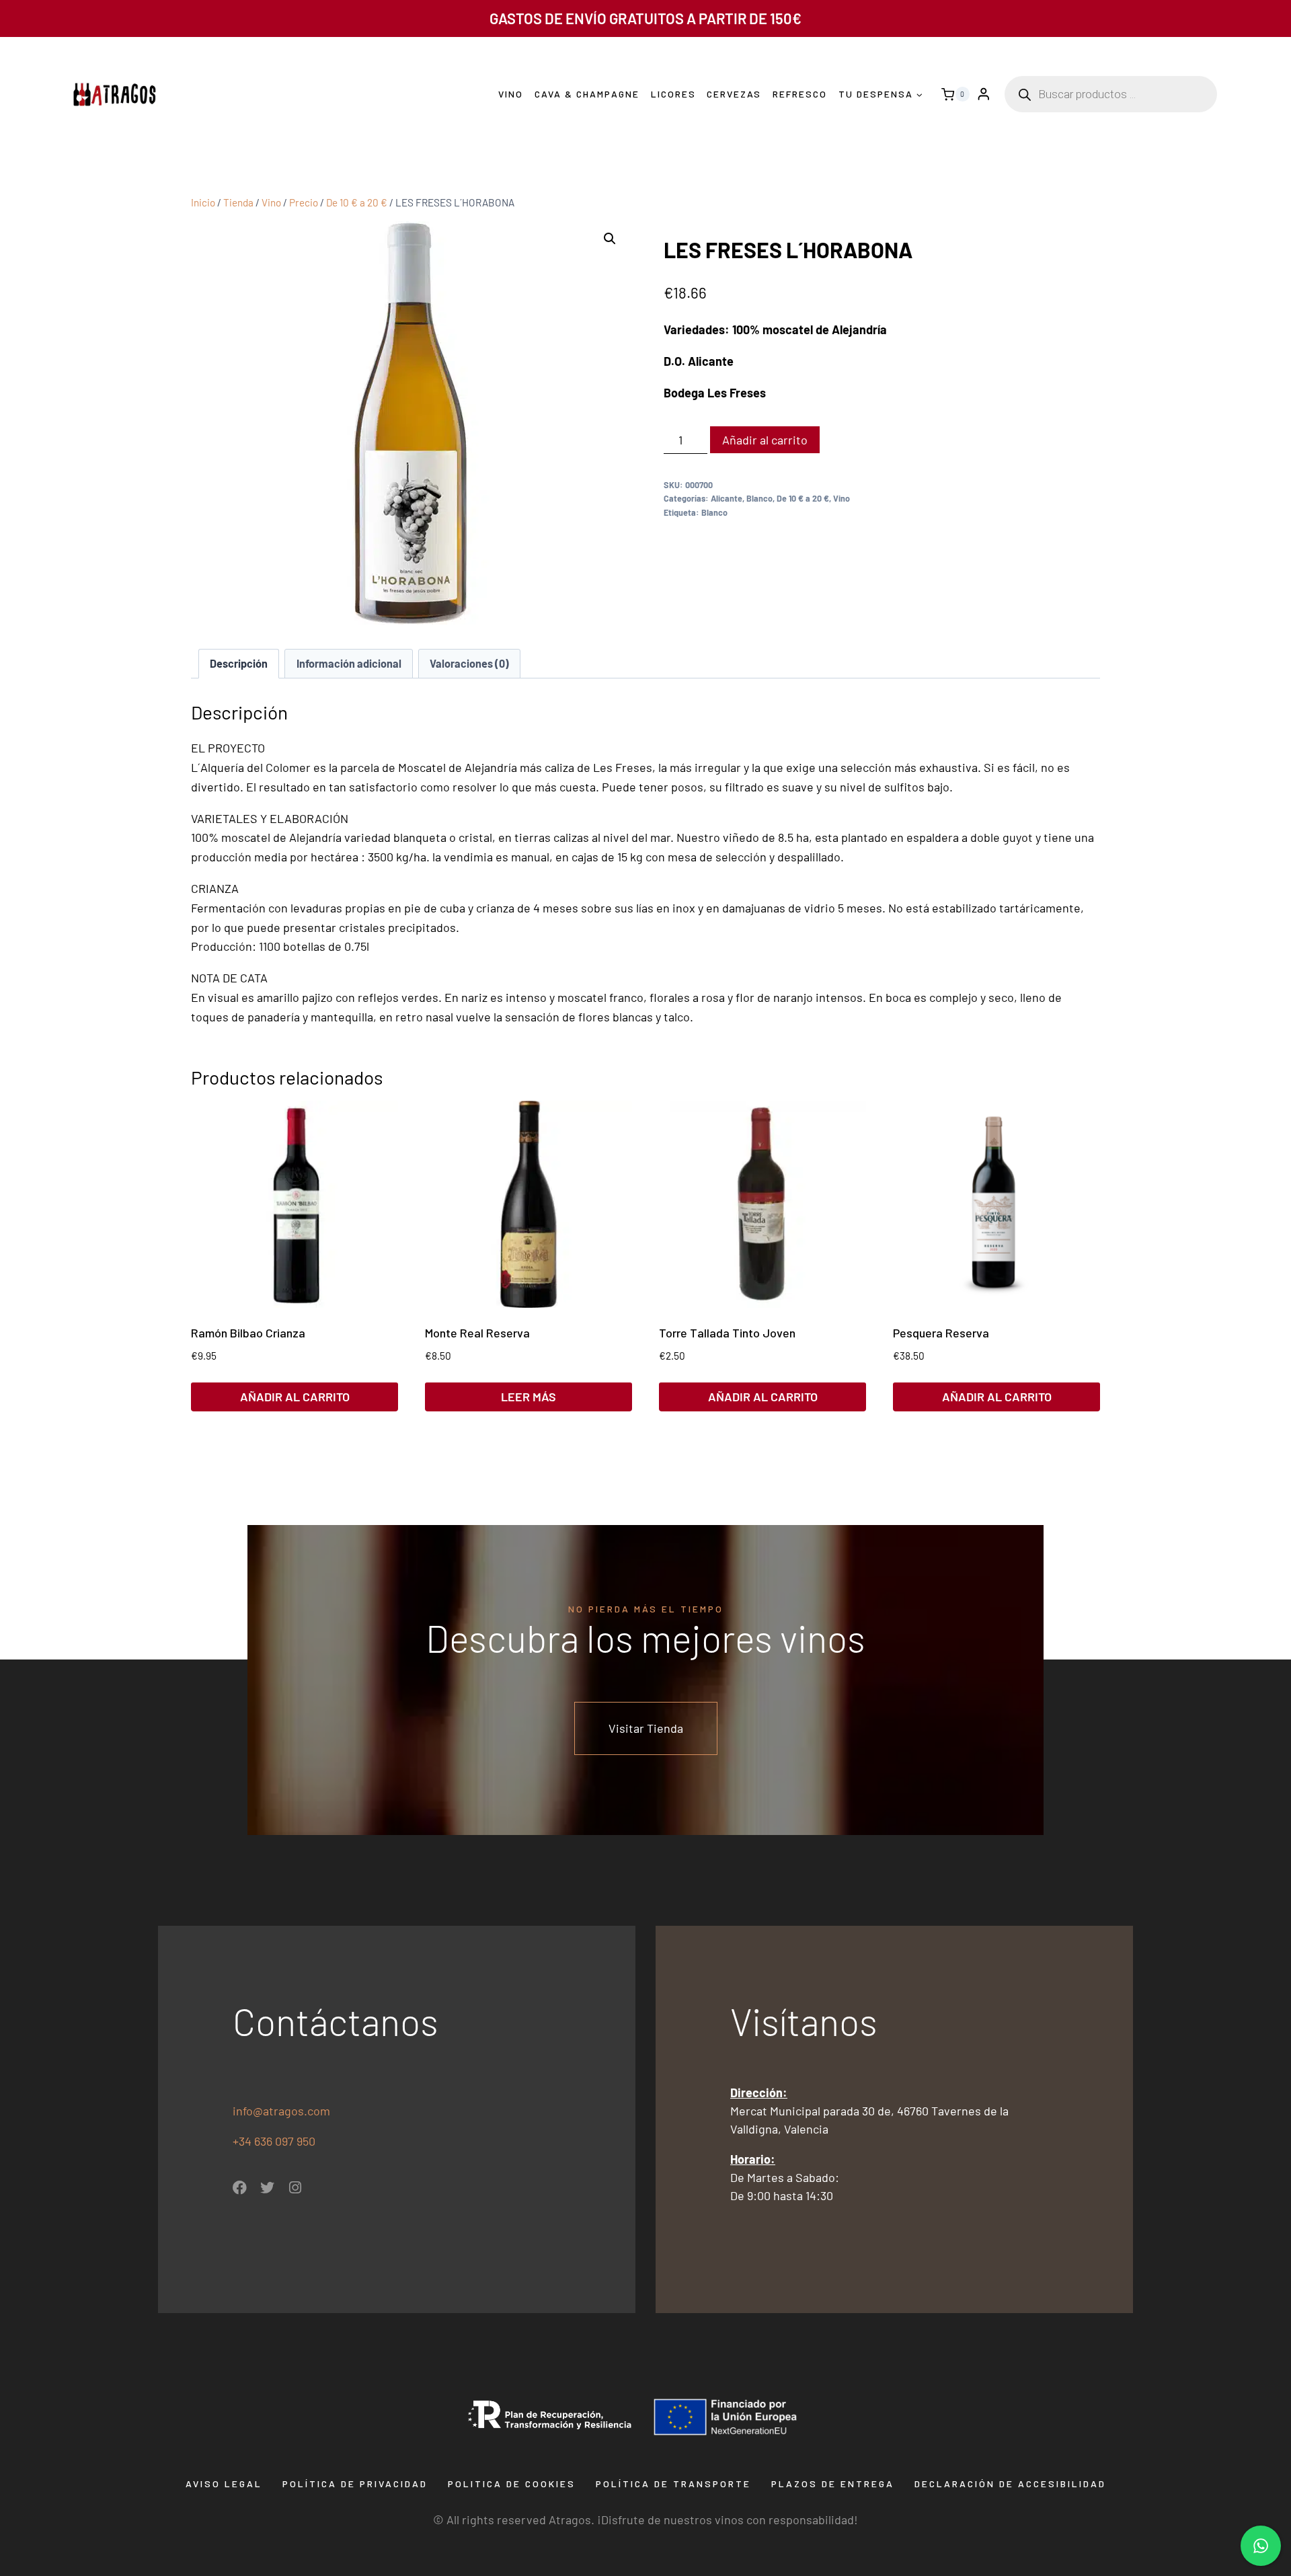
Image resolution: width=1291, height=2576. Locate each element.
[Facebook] (240, 2188)
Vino (511, 94)
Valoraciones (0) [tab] (469, 663)
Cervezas (734, 94)
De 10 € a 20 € (803, 498)
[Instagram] (295, 2188)
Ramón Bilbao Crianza (248, 1333)
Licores (673, 94)
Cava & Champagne (587, 94)
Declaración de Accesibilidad (1010, 2484)
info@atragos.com (281, 2111)
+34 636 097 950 (275, 2141)
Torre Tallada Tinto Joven (727, 1333)
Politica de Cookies (512, 2484)
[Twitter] (267, 2188)
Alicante (727, 498)
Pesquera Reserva (941, 1333)
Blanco (759, 498)
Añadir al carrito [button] (295, 1397)
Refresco (800, 94)
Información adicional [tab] (349, 663)
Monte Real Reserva (477, 1333)
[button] (610, 239)
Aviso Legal (224, 2484)
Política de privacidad (355, 2484)
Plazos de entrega (833, 2484)
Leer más (529, 1397)
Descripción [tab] (239, 663)
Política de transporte (673, 2484)
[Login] (984, 94)
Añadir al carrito (765, 440)
